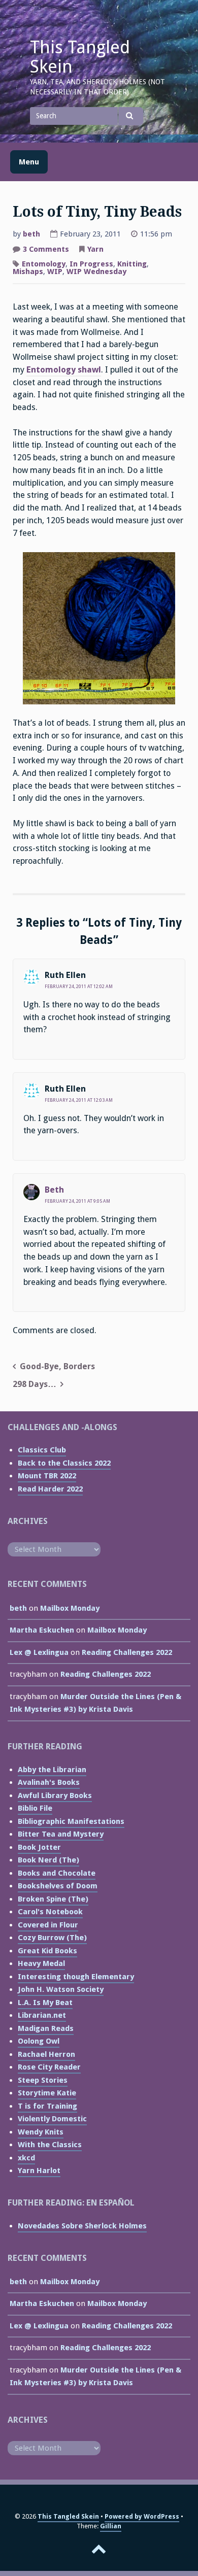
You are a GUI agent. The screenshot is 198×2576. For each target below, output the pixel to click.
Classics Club (42, 1450)
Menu (29, 162)
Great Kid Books (47, 1951)
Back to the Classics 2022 (64, 1463)
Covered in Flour (48, 1925)
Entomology (44, 264)
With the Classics (50, 2145)
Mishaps (28, 272)
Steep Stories (43, 2080)
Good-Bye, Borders (57, 1366)
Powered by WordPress (142, 2516)
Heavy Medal (41, 1963)
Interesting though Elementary (76, 1977)
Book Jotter (39, 1847)
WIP (55, 272)
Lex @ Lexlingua (39, 1652)
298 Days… (35, 1384)
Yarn (95, 249)
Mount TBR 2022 (47, 1476)
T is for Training (47, 2106)
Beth (54, 1190)
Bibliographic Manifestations (71, 1821)
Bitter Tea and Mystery (61, 1834)
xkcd (26, 2158)
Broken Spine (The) (53, 1899)
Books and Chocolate (57, 1873)
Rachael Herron (46, 2054)
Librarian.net (42, 2015)
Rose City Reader (49, 2067)
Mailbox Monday (70, 1608)
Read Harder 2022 (50, 1489)
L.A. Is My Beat (45, 2003)
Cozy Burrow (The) (52, 1938)
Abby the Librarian (52, 1770)
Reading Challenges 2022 (127, 1652)
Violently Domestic (52, 2119)
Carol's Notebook (50, 1912)
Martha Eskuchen (42, 1630)
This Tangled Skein (80, 57)
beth (31, 234)
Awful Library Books (55, 1795)
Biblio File (35, 1808)
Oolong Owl (39, 2041)
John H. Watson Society (61, 1989)
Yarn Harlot (39, 2171)
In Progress (91, 264)
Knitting (132, 264)
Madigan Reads (46, 2028)
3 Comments (46, 250)
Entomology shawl (64, 370)
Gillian (111, 2526)
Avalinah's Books (49, 1782)
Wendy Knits (41, 2132)
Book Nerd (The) (48, 1860)
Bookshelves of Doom (58, 1886)
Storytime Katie (47, 2093)
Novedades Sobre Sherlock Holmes (82, 2226)
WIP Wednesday (96, 272)
